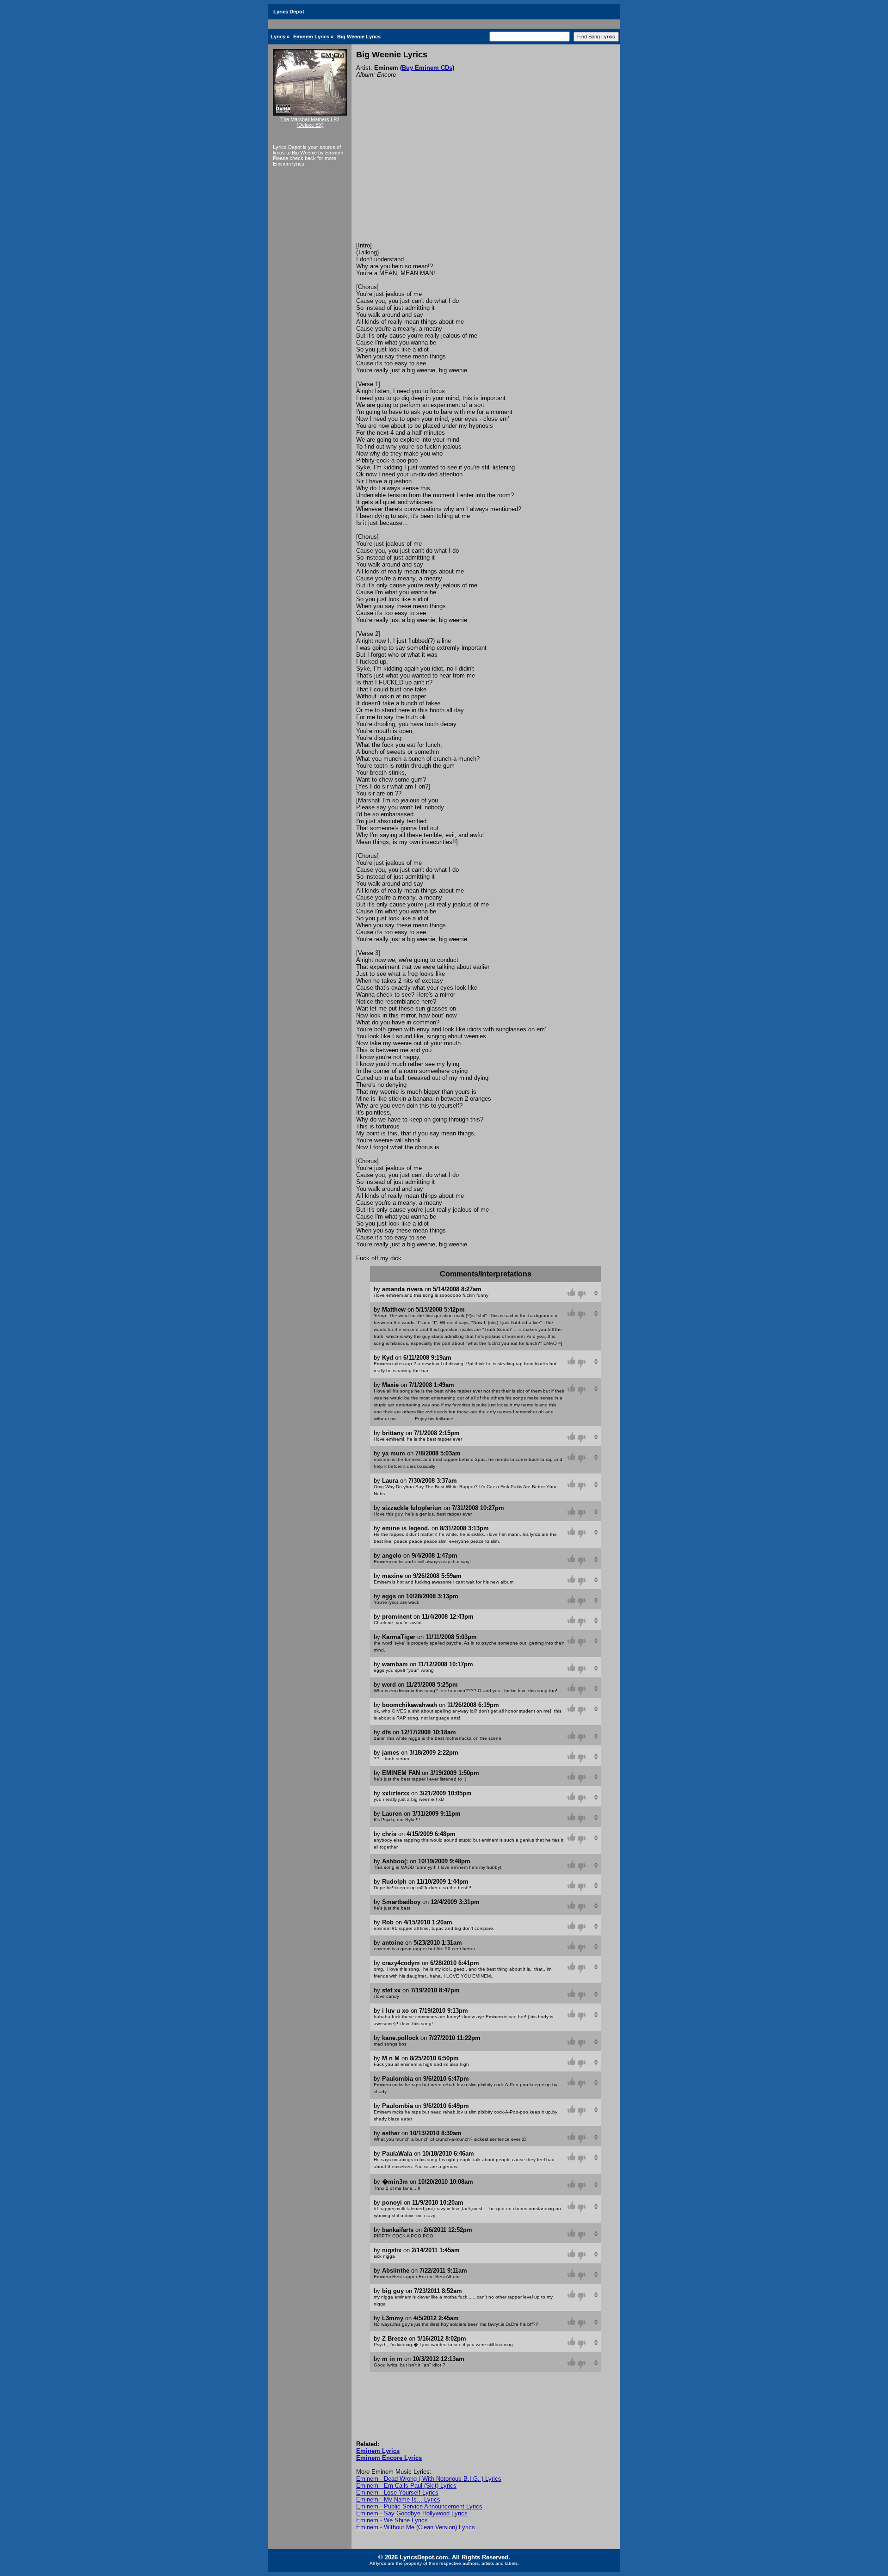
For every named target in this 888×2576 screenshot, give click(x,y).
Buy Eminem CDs (427, 68)
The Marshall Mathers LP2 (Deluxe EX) (310, 122)
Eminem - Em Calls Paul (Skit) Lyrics (406, 2486)
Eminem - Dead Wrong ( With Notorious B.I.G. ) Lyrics (429, 2479)
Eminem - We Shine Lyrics (392, 2520)
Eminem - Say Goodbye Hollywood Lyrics (412, 2513)
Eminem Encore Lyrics (389, 2458)
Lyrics (278, 37)
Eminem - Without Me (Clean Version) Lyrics (416, 2527)
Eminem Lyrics (311, 37)
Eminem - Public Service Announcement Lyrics (419, 2506)
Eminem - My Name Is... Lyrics (398, 2499)
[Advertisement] (486, 173)
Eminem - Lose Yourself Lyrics (397, 2493)
